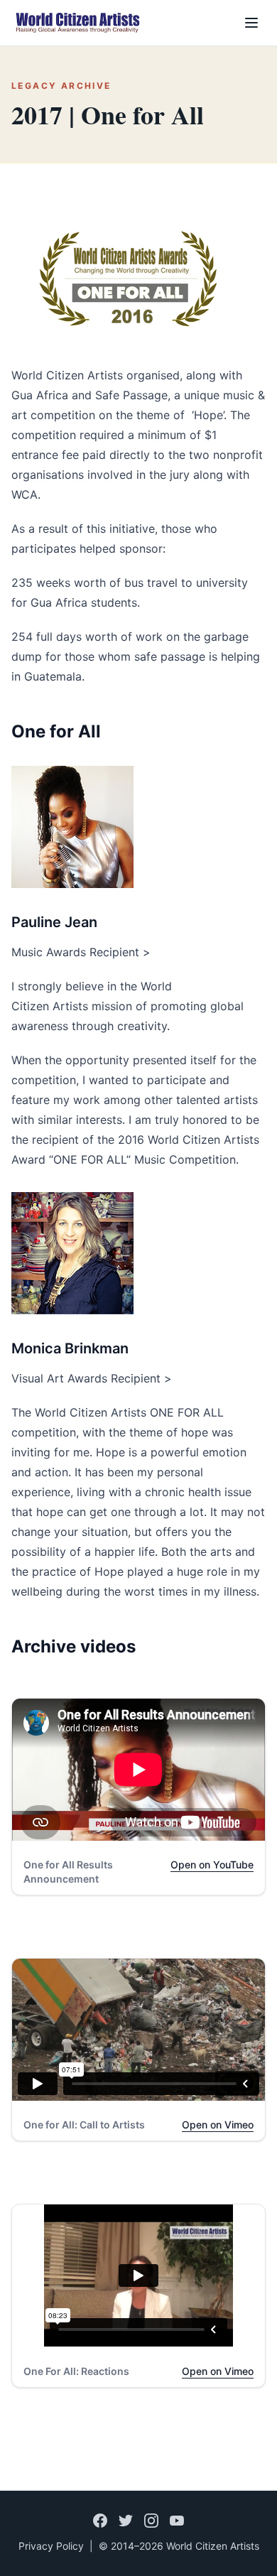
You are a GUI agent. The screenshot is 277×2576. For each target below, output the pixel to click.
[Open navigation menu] (251, 23)
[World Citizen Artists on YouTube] (177, 2521)
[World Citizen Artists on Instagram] (151, 2521)
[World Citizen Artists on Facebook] (100, 2521)
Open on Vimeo (218, 2125)
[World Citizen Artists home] (77, 23)
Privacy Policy (51, 2546)
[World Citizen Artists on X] (126, 2521)
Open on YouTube (212, 1865)
